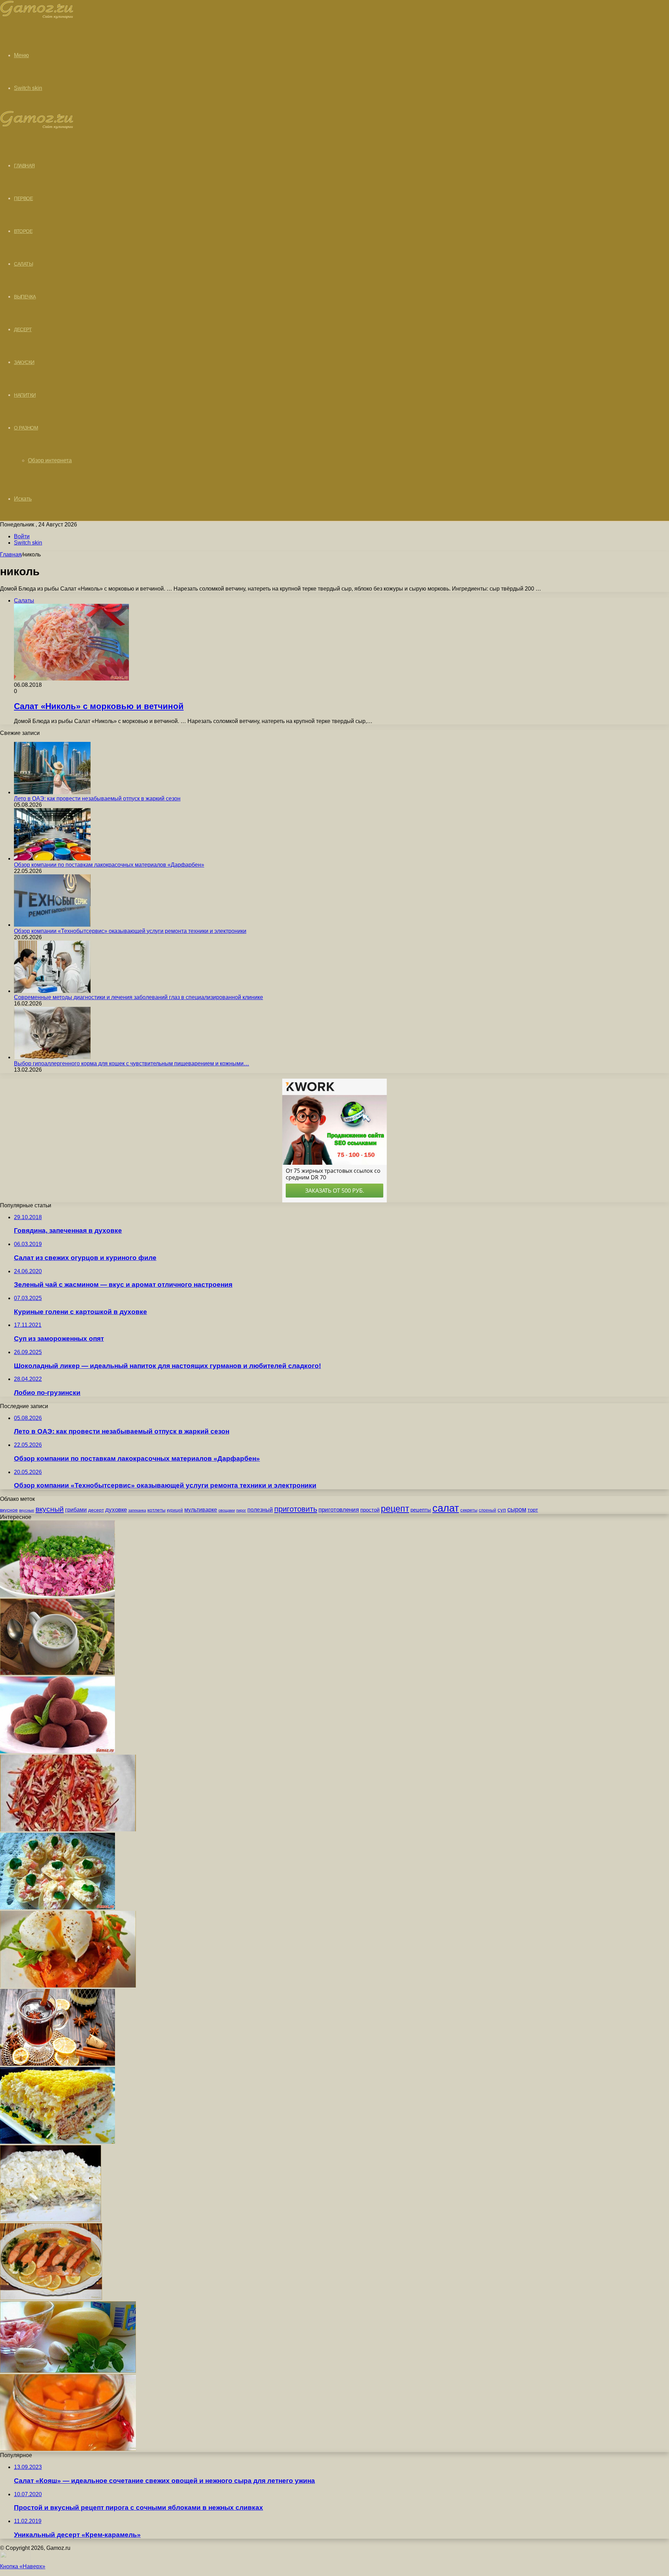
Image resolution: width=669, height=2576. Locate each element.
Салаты (23, 264)
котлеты (156, 1510)
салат (446, 1508)
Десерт (23, 329)
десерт (96, 1510)
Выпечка (25, 297)
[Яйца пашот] (68, 1986)
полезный (260, 1510)
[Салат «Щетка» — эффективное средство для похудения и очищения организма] (68, 1829)
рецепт (395, 1509)
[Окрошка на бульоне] (57, 1673)
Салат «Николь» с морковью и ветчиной (99, 706)
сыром (517, 1510)
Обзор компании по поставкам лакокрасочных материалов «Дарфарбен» (109, 865)
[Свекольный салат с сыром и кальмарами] (57, 1595)
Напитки (25, 395)
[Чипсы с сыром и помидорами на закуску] (57, 1908)
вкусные (27, 1510)
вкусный (50, 1509)
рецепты (421, 1510)
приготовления (339, 1510)
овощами (227, 1510)
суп (502, 1510)
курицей (175, 1510)
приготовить (296, 1509)
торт (533, 1510)
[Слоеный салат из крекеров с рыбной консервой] (57, 2142)
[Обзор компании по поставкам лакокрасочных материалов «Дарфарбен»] (52, 858)
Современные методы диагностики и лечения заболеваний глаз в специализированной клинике (139, 997)
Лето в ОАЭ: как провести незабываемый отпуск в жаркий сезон (97, 799)
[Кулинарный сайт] (37, 17)
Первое (23, 198)
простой (370, 1510)
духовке (116, 1510)
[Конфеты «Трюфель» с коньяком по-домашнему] (57, 1751)
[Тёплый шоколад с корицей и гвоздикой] (57, 2064)
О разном (26, 428)
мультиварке (201, 1510)
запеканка (137, 1510)
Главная (11, 554)
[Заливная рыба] (51, 2298)
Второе (23, 231)
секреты (469, 1510)
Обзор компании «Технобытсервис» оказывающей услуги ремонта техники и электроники (130, 931)
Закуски (24, 362)
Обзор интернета (50, 460)
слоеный (487, 1510)
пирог (241, 1510)
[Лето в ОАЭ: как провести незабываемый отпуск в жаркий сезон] (52, 792)
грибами (76, 1510)
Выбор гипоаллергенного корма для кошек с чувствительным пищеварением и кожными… (132, 1063)
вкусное (9, 1510)
